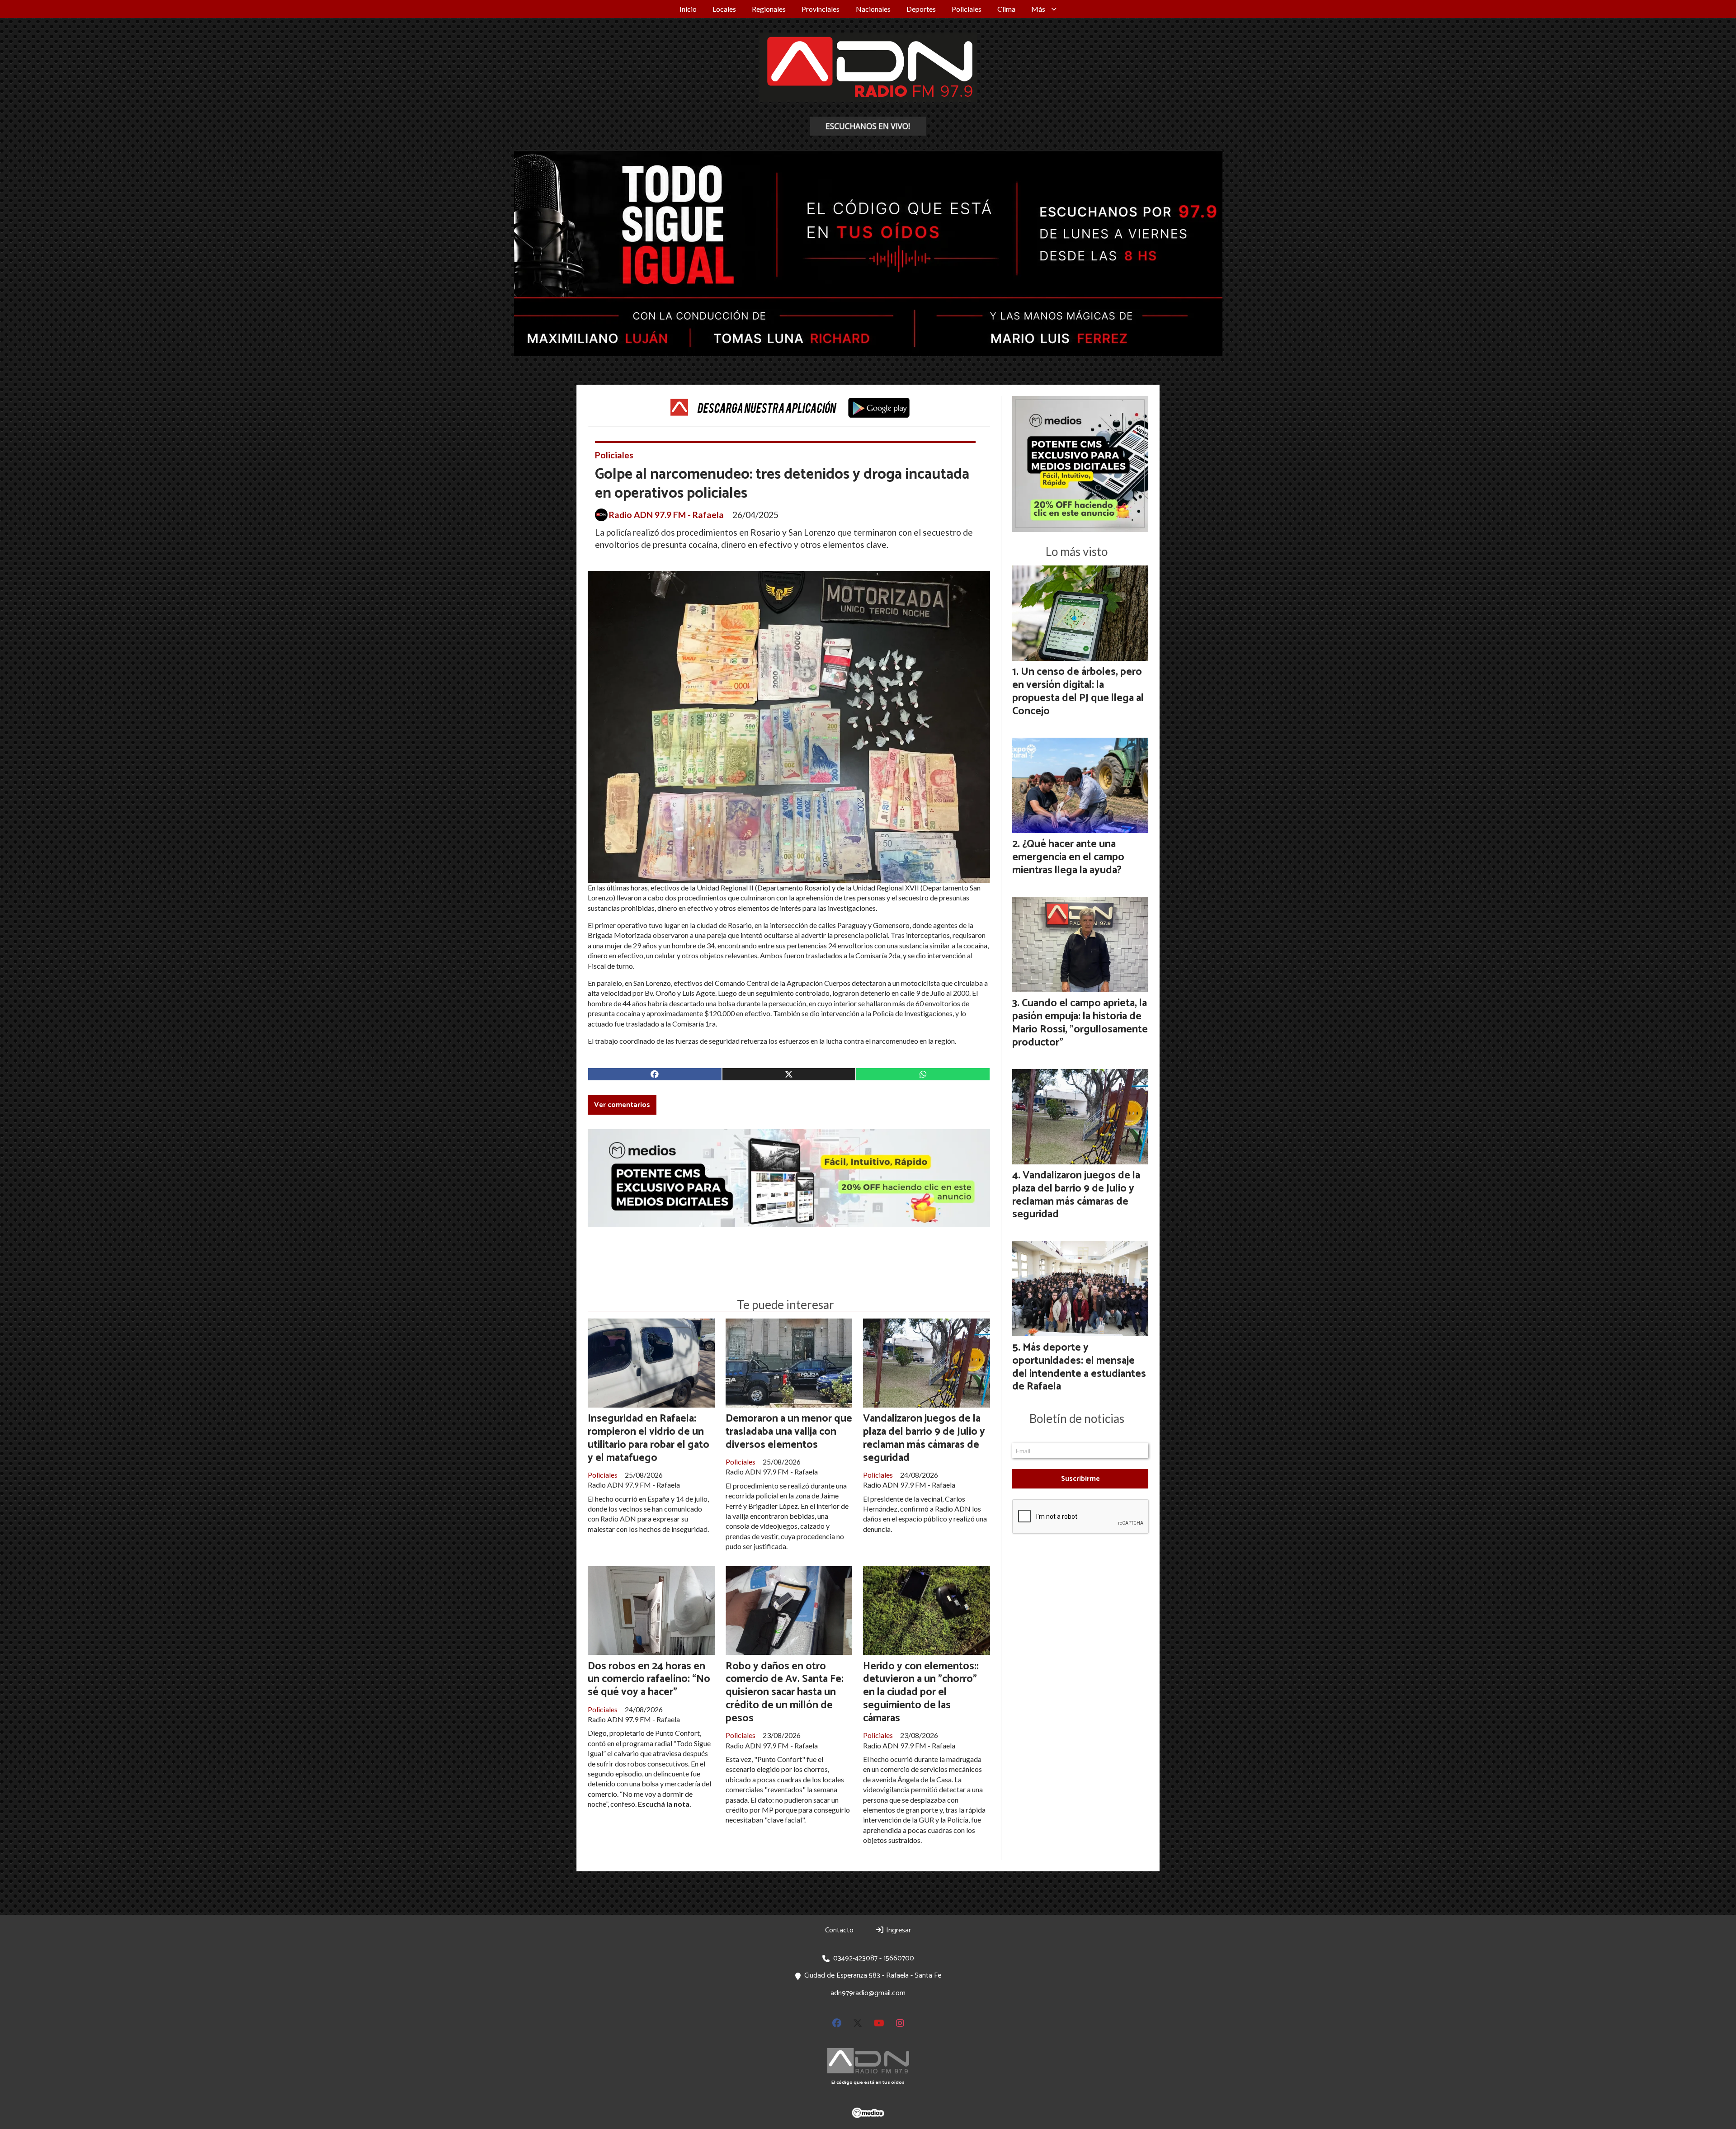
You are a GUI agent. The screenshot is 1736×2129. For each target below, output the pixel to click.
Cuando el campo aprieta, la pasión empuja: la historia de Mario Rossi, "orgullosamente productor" (1080, 1023)
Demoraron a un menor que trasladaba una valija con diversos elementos (789, 1432)
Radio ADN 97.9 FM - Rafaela (666, 515)
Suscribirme (1080, 1479)
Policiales (967, 9)
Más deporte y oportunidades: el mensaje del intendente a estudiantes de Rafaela (1079, 1367)
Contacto (839, 1930)
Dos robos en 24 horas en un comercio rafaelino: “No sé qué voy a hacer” (649, 1679)
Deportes (921, 9)
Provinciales (821, 9)
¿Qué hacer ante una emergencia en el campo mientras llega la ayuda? (1068, 857)
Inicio (688, 9)
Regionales (769, 9)
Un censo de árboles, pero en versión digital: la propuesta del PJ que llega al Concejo (1078, 691)
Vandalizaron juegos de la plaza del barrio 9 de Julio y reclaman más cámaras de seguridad (924, 1438)
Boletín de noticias (1077, 1418)
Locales (724, 9)
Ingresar (898, 1930)
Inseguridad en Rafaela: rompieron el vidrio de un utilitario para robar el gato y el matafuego (649, 1438)
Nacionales (873, 9)
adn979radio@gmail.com (868, 1993)
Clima (1006, 9)
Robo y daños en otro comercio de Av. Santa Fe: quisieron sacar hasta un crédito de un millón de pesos (785, 1692)
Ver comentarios (622, 1105)
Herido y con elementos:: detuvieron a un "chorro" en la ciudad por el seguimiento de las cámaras (921, 1692)
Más (1038, 9)
